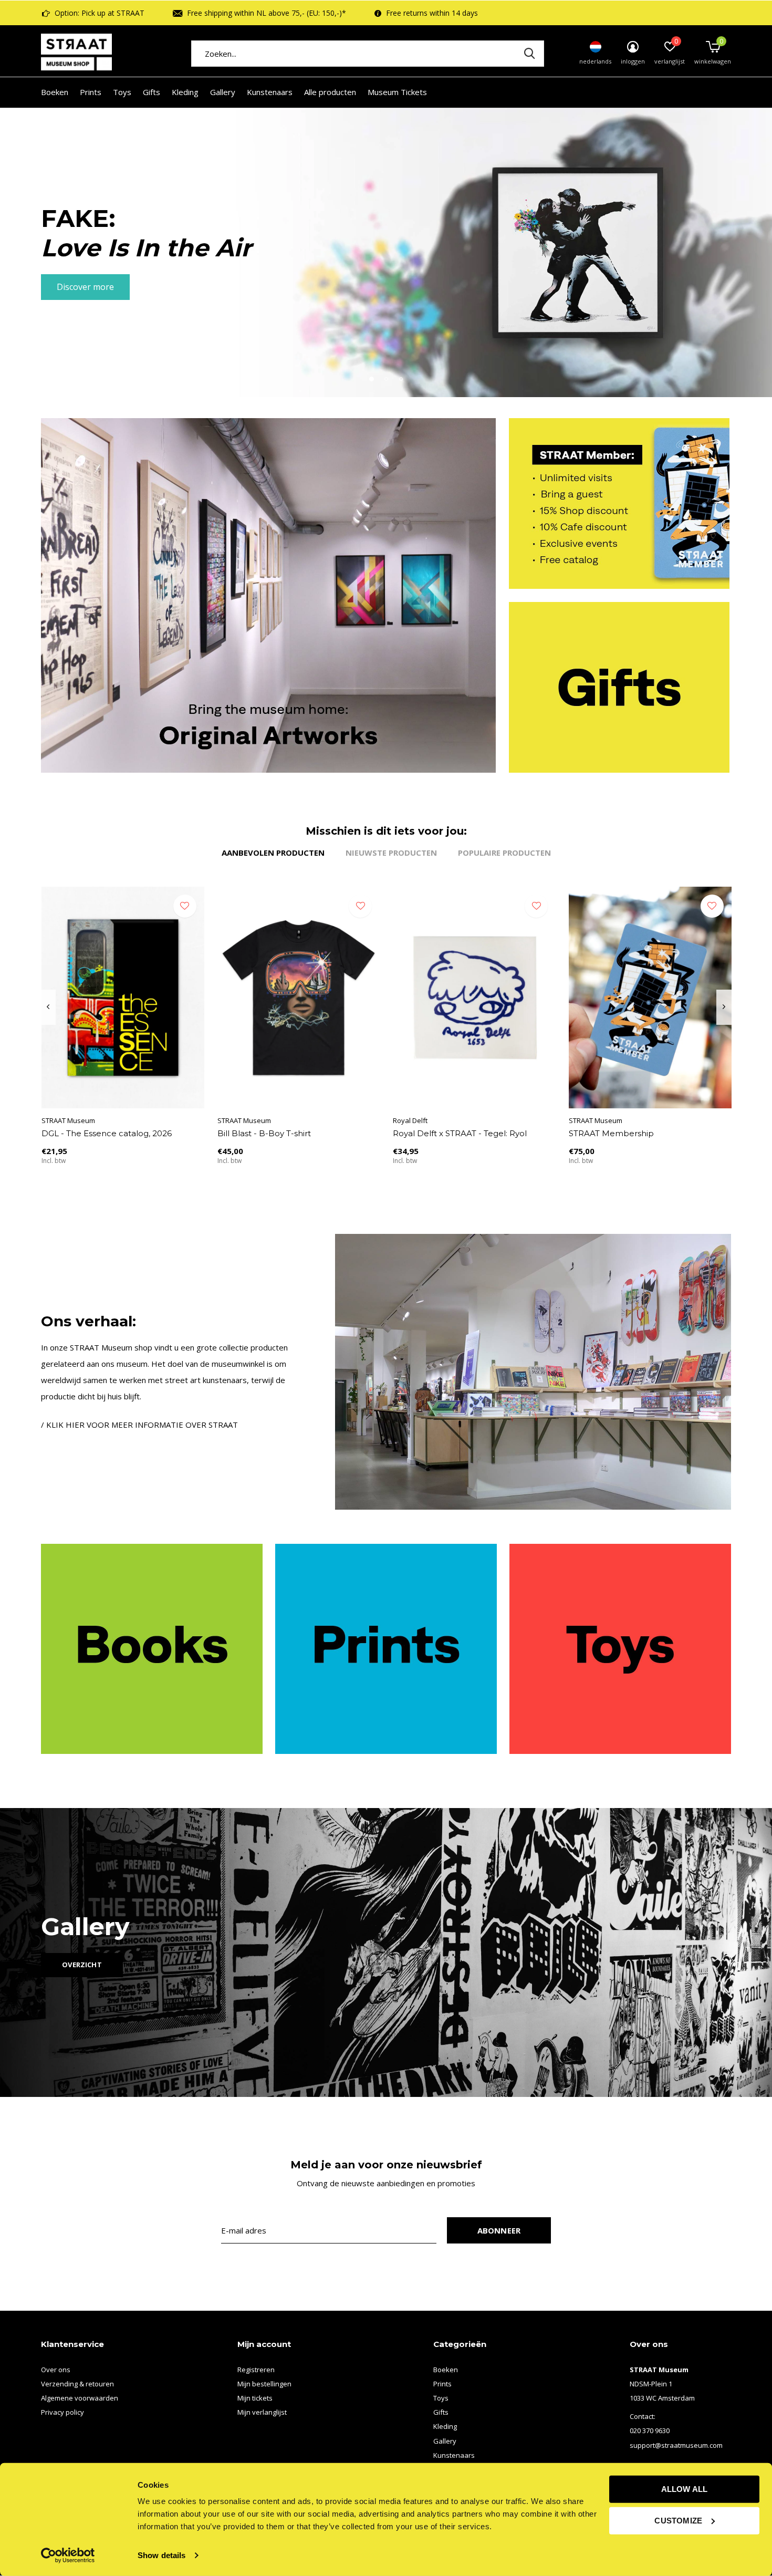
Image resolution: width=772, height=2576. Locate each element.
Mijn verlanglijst (262, 2412)
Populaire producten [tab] (504, 853)
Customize (678, 2520)
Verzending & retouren (77, 2384)
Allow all (685, 2489)
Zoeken (529, 54)
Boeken (55, 92)
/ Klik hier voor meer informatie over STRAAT (139, 1425)
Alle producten (330, 92)
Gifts (152, 92)
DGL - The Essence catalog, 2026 (107, 1133)
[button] (371, 379)
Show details (161, 2555)
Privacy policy (62, 2412)
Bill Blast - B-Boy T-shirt (264, 1133)
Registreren (256, 2370)
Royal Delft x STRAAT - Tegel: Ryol (460, 1133)
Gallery (223, 92)
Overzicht (82, 1965)
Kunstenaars (270, 92)
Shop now (76, 287)
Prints (91, 92)
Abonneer (499, 2230)
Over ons (56, 2370)
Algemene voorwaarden (80, 2398)
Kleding (185, 92)
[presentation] (48, 1007)
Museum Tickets (397, 92)
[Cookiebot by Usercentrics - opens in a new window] (68, 2556)
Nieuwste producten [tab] (391, 853)
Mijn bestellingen (264, 2384)
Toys (122, 92)
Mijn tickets (255, 2398)
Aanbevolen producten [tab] (273, 853)
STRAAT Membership (611, 1133)
